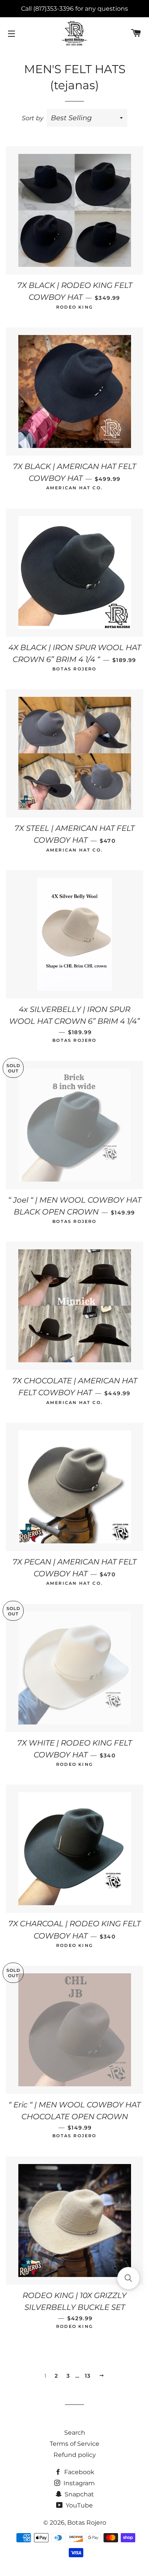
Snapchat (79, 2494)
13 (88, 2376)
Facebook (79, 2472)
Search (75, 2433)
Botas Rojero (87, 2523)
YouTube (79, 2505)
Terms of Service (74, 2444)
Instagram (78, 2483)
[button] (128, 2278)
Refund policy (75, 2455)
